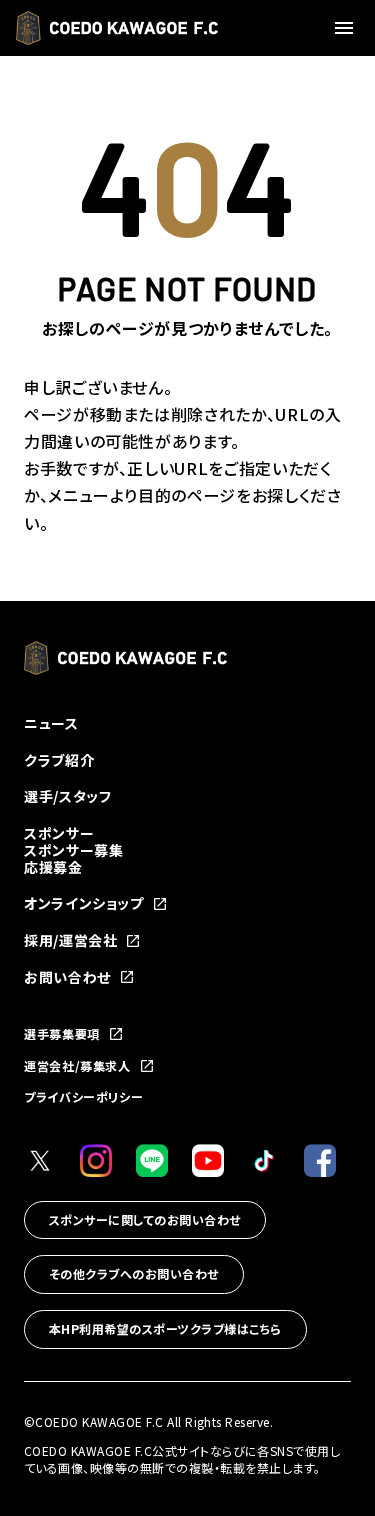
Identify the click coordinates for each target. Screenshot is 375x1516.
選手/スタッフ (67, 796)
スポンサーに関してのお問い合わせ (145, 1219)
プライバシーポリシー (83, 1096)
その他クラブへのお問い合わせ (134, 1273)
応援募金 (53, 867)
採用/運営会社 (70, 940)
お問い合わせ (67, 977)
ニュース (51, 723)
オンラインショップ (84, 903)
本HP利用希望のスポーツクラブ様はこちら (165, 1328)
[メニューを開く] (347, 28)
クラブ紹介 (59, 760)
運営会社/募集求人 (77, 1066)
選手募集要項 (62, 1034)
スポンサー (59, 833)
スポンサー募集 (73, 850)
